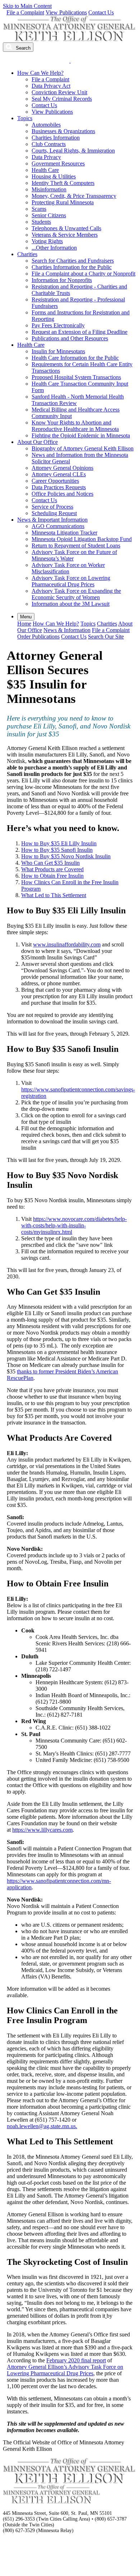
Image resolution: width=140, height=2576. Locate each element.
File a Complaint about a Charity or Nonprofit (83, 274)
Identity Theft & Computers (63, 183)
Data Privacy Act (51, 86)
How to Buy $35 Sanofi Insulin (57, 850)
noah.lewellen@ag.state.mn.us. (42, 2126)
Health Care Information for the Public (75, 358)
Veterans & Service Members (65, 235)
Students (41, 222)
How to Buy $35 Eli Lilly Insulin (59, 843)
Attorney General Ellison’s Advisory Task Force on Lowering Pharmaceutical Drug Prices (65, 2370)
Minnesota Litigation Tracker (64, 533)
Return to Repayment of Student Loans (76, 546)
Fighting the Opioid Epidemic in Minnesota (81, 435)
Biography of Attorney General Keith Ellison (83, 448)
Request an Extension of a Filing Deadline (80, 332)
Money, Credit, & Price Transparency (74, 196)
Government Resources (58, 163)
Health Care (45, 170)
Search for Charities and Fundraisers (73, 261)
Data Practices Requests (59, 487)
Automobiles (46, 125)
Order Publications (38, 637)
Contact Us (101, 12)
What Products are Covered (52, 869)
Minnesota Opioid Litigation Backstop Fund (82, 539)
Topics (25, 118)
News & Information (67, 630)
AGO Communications (58, 526)
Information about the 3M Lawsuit (71, 604)
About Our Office (38, 442)
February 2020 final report (76, 2360)
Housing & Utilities (54, 176)
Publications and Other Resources (70, 338)
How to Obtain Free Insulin (52, 876)
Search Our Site (106, 637)
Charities (27, 254)
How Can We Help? (40, 73)
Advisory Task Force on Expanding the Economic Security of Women (76, 594)
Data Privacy (46, 157)
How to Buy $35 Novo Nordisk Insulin (66, 856)
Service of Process (52, 507)
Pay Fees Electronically (58, 325)
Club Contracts (49, 144)
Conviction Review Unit (59, 92)
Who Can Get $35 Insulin (50, 863)
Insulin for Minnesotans (58, 351)
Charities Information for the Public (72, 267)
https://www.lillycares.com (42, 1830)
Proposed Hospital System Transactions (76, 377)
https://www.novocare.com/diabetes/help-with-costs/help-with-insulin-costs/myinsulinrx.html (74, 1225)
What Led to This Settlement (54, 895)
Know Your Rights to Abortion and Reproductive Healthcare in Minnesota (75, 426)
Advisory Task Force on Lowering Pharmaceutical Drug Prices (71, 581)
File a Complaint (25, 12)
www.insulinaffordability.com (67, 944)
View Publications (66, 12)
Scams (39, 209)
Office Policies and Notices (62, 494)
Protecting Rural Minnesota (63, 202)
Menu (26, 617)
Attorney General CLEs (59, 474)
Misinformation (49, 189)
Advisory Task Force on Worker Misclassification (68, 568)
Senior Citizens (49, 215)
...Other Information (54, 248)
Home (24, 624)
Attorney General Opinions (62, 468)
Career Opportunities (55, 481)
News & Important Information (52, 520)
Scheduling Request (54, 513)
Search (22, 48)
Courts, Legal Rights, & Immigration (73, 151)
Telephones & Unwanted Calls (66, 228)
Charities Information (56, 138)
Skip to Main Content (27, 6)
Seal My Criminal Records (62, 99)
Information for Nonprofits (62, 280)
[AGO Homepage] (70, 39)
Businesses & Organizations (63, 131)
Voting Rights (47, 241)
